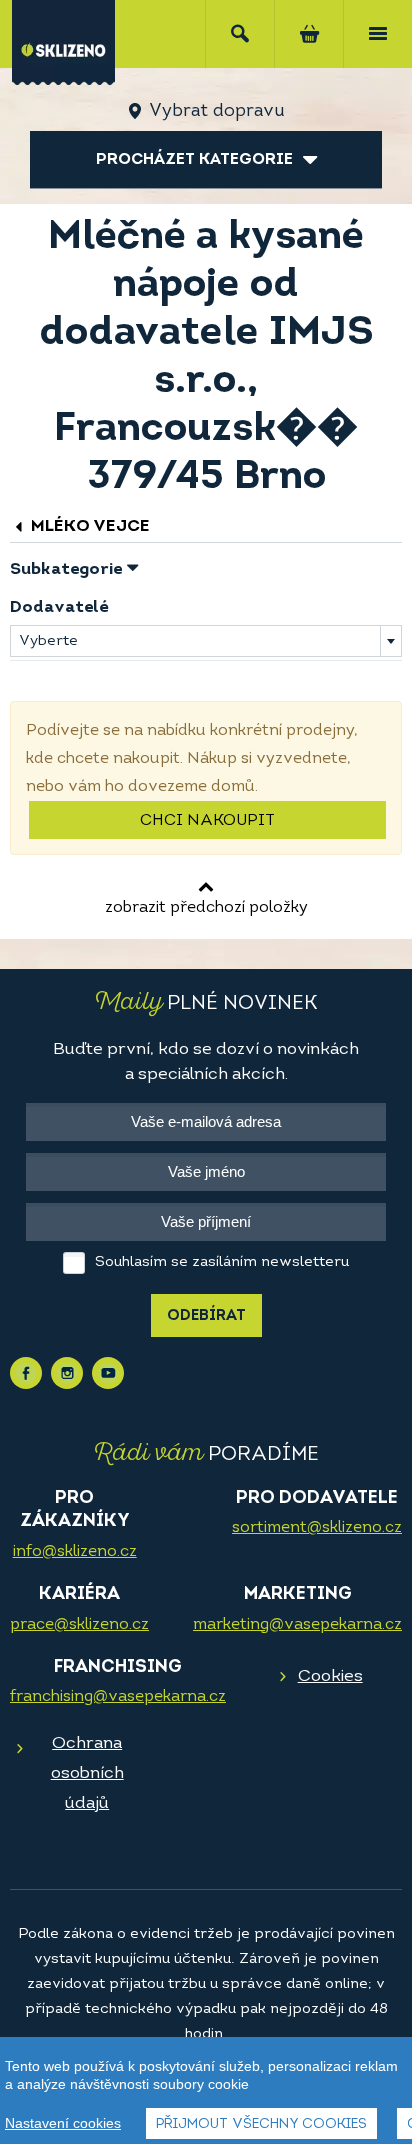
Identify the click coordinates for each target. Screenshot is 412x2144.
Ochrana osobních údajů (87, 1773)
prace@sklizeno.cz (79, 1625)
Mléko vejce (88, 526)
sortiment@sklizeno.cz (317, 1528)
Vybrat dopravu (216, 112)
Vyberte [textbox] (48, 641)
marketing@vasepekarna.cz (297, 1625)
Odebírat (206, 1316)
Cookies (330, 1676)
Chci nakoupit (207, 821)
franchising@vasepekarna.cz (118, 1697)
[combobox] (206, 641)
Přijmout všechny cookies (261, 2124)
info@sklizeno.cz (75, 1552)
